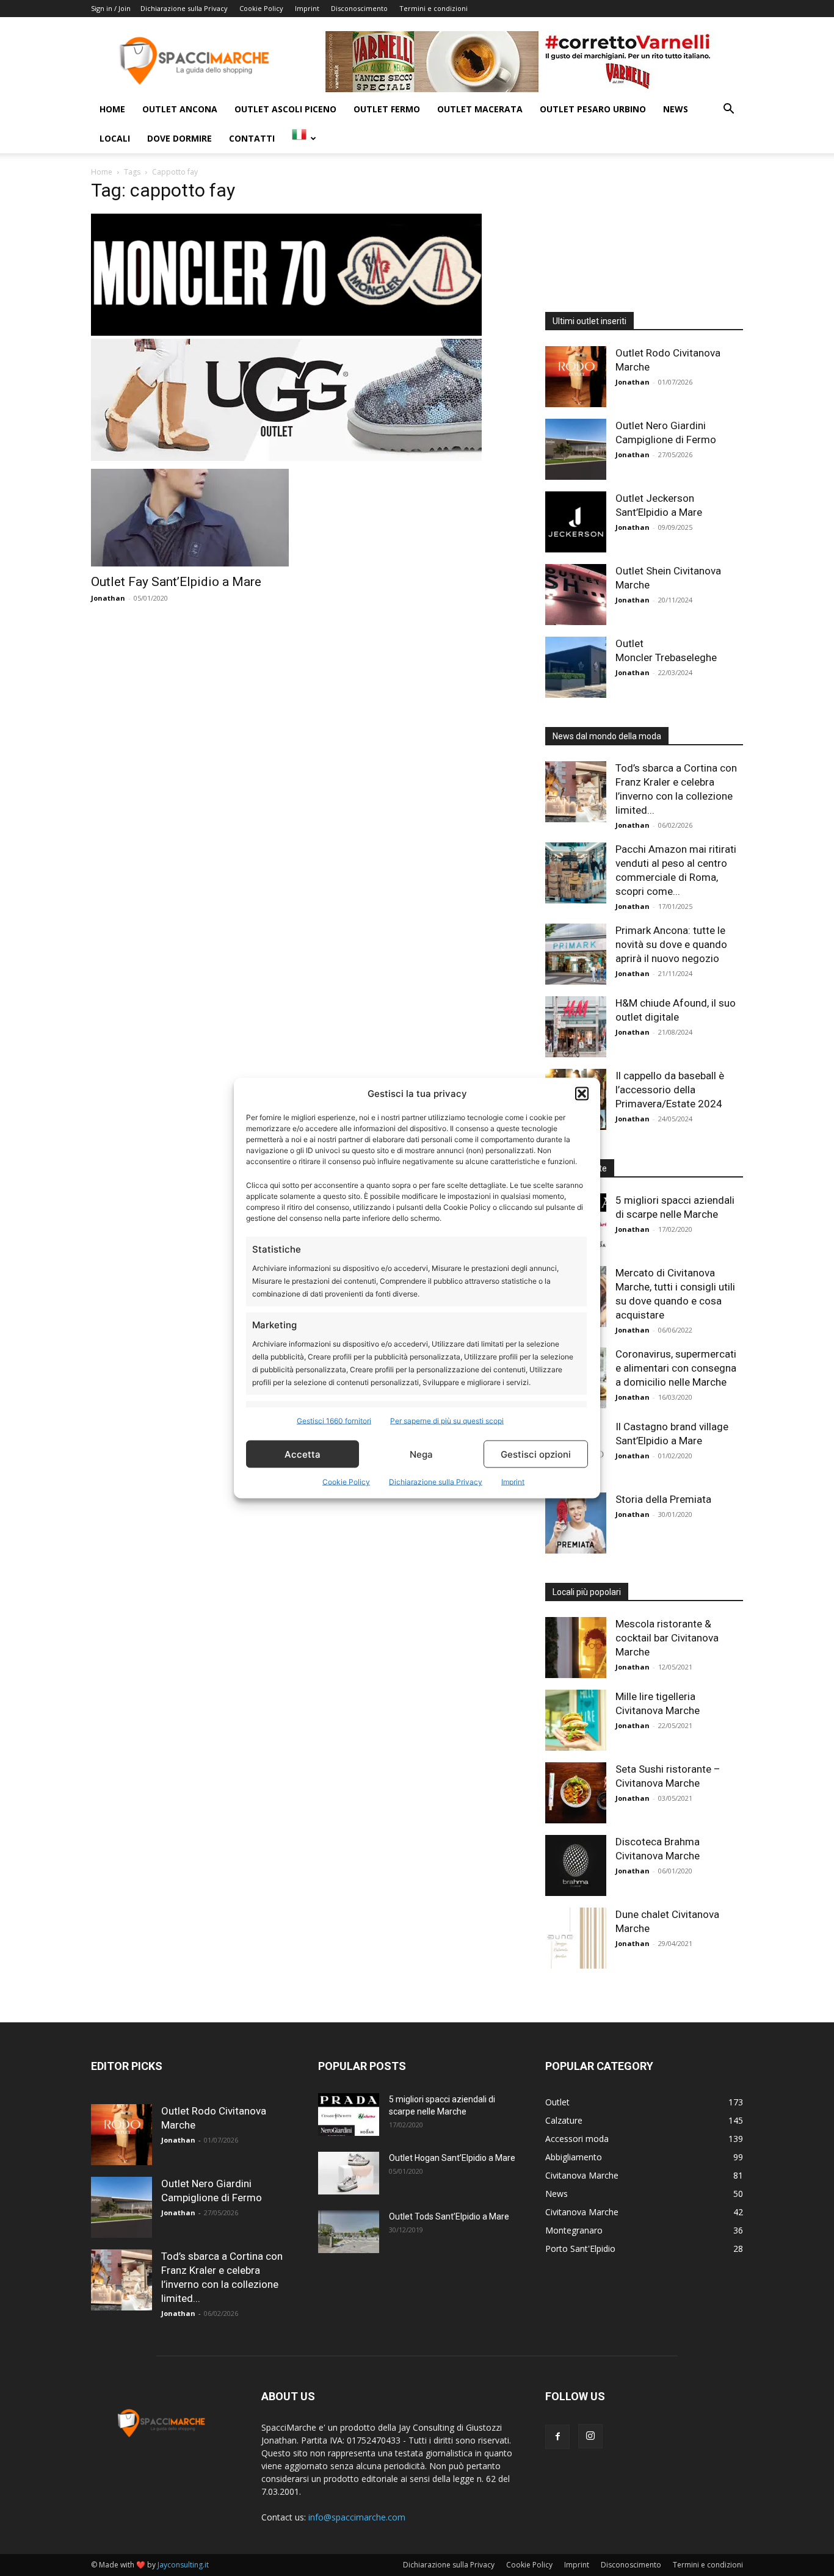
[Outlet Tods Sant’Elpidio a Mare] (349, 2232)
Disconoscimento (359, 8)
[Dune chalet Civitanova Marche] (576, 1938)
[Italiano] (304, 138)
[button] (582, 1093)
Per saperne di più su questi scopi (447, 1421)
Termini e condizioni (433, 8)
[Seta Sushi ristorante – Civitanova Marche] (576, 1793)
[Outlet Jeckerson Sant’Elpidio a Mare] (576, 522)
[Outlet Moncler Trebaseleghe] (576, 667)
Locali (115, 138)
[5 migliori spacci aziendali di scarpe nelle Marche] (349, 2115)
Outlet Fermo (387, 109)
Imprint (513, 1482)
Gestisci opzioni (536, 1454)
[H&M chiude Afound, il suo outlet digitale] (576, 1027)
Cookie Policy (346, 1482)
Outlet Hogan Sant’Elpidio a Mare (452, 2158)
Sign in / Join (111, 8)
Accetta (303, 1454)
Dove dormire (179, 138)
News (676, 109)
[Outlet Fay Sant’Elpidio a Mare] (190, 518)
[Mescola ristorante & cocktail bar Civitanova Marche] (576, 1648)
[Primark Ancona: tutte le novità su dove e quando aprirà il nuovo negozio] (576, 954)
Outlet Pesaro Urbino (593, 109)
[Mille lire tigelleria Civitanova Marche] (576, 1720)
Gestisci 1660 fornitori (334, 1421)
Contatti (252, 138)
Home (112, 109)
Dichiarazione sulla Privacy (436, 1482)
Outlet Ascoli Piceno (285, 109)
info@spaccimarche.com (357, 2517)
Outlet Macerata (480, 109)
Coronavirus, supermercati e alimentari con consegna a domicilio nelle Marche (676, 1368)
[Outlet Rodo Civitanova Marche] (576, 377)
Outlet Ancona (180, 109)
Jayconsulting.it (183, 2565)
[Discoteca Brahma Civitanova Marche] (576, 1865)
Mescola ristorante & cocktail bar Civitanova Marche (667, 1638)
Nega (421, 1454)
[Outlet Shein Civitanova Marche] (576, 595)
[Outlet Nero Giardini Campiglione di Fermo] (576, 449)
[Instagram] (590, 2436)
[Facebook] (557, 2437)
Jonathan (108, 598)
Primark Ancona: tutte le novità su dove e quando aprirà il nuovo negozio (671, 944)
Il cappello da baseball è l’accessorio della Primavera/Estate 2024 (670, 1090)
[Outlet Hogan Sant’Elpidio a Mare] (349, 2173)
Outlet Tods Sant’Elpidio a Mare (449, 2216)
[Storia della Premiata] (576, 1523)
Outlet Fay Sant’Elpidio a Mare (176, 582)
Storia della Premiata (663, 1499)
